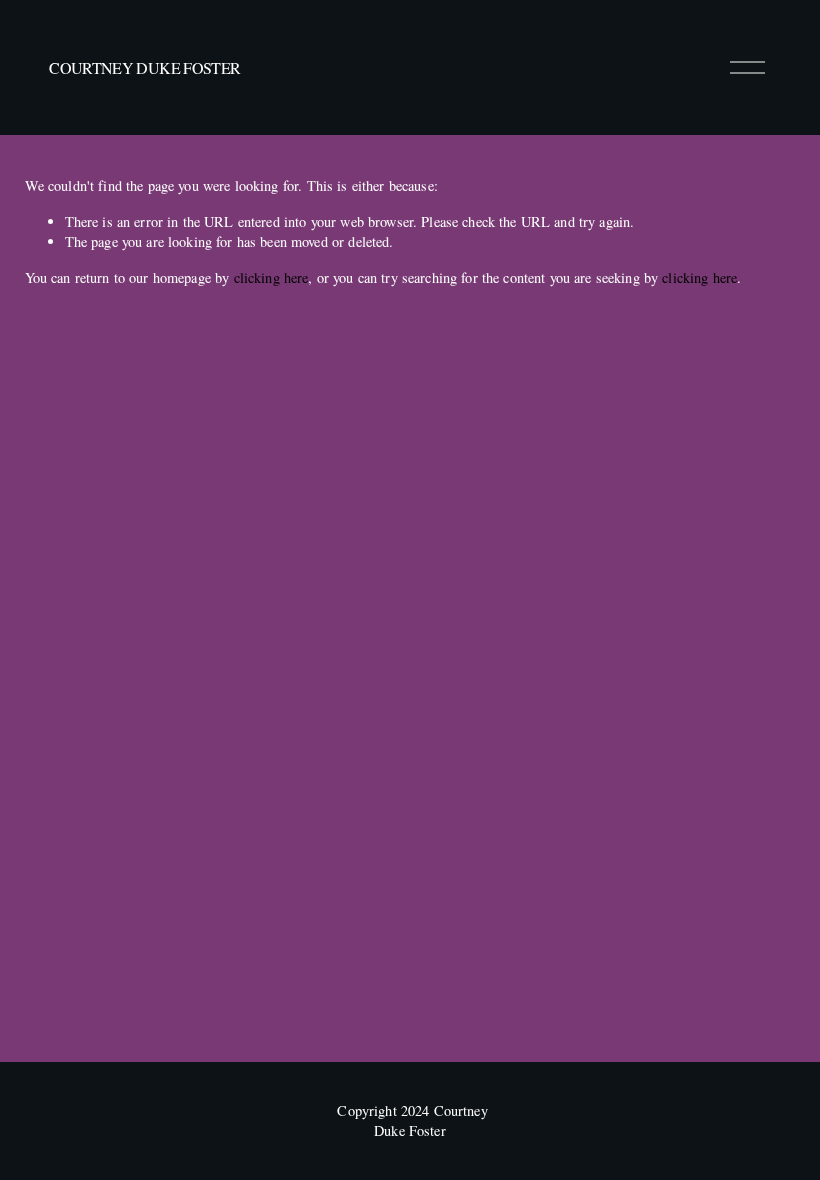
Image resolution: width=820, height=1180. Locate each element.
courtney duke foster (144, 67)
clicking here (271, 277)
